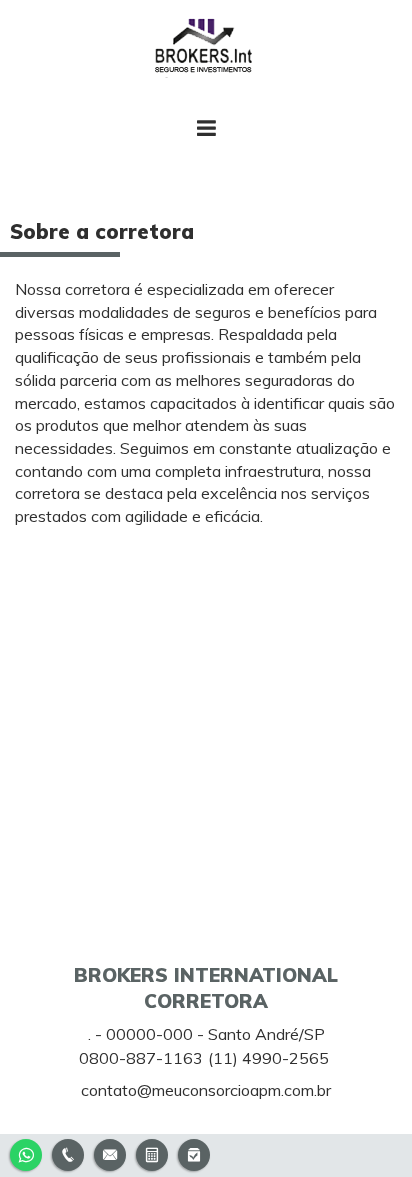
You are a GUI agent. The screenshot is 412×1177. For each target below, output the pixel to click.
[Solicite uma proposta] (152, 1152)
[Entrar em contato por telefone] (68, 1155)
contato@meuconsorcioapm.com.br (206, 1090)
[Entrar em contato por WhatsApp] (26, 1152)
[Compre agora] (194, 1152)
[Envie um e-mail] (110, 1152)
